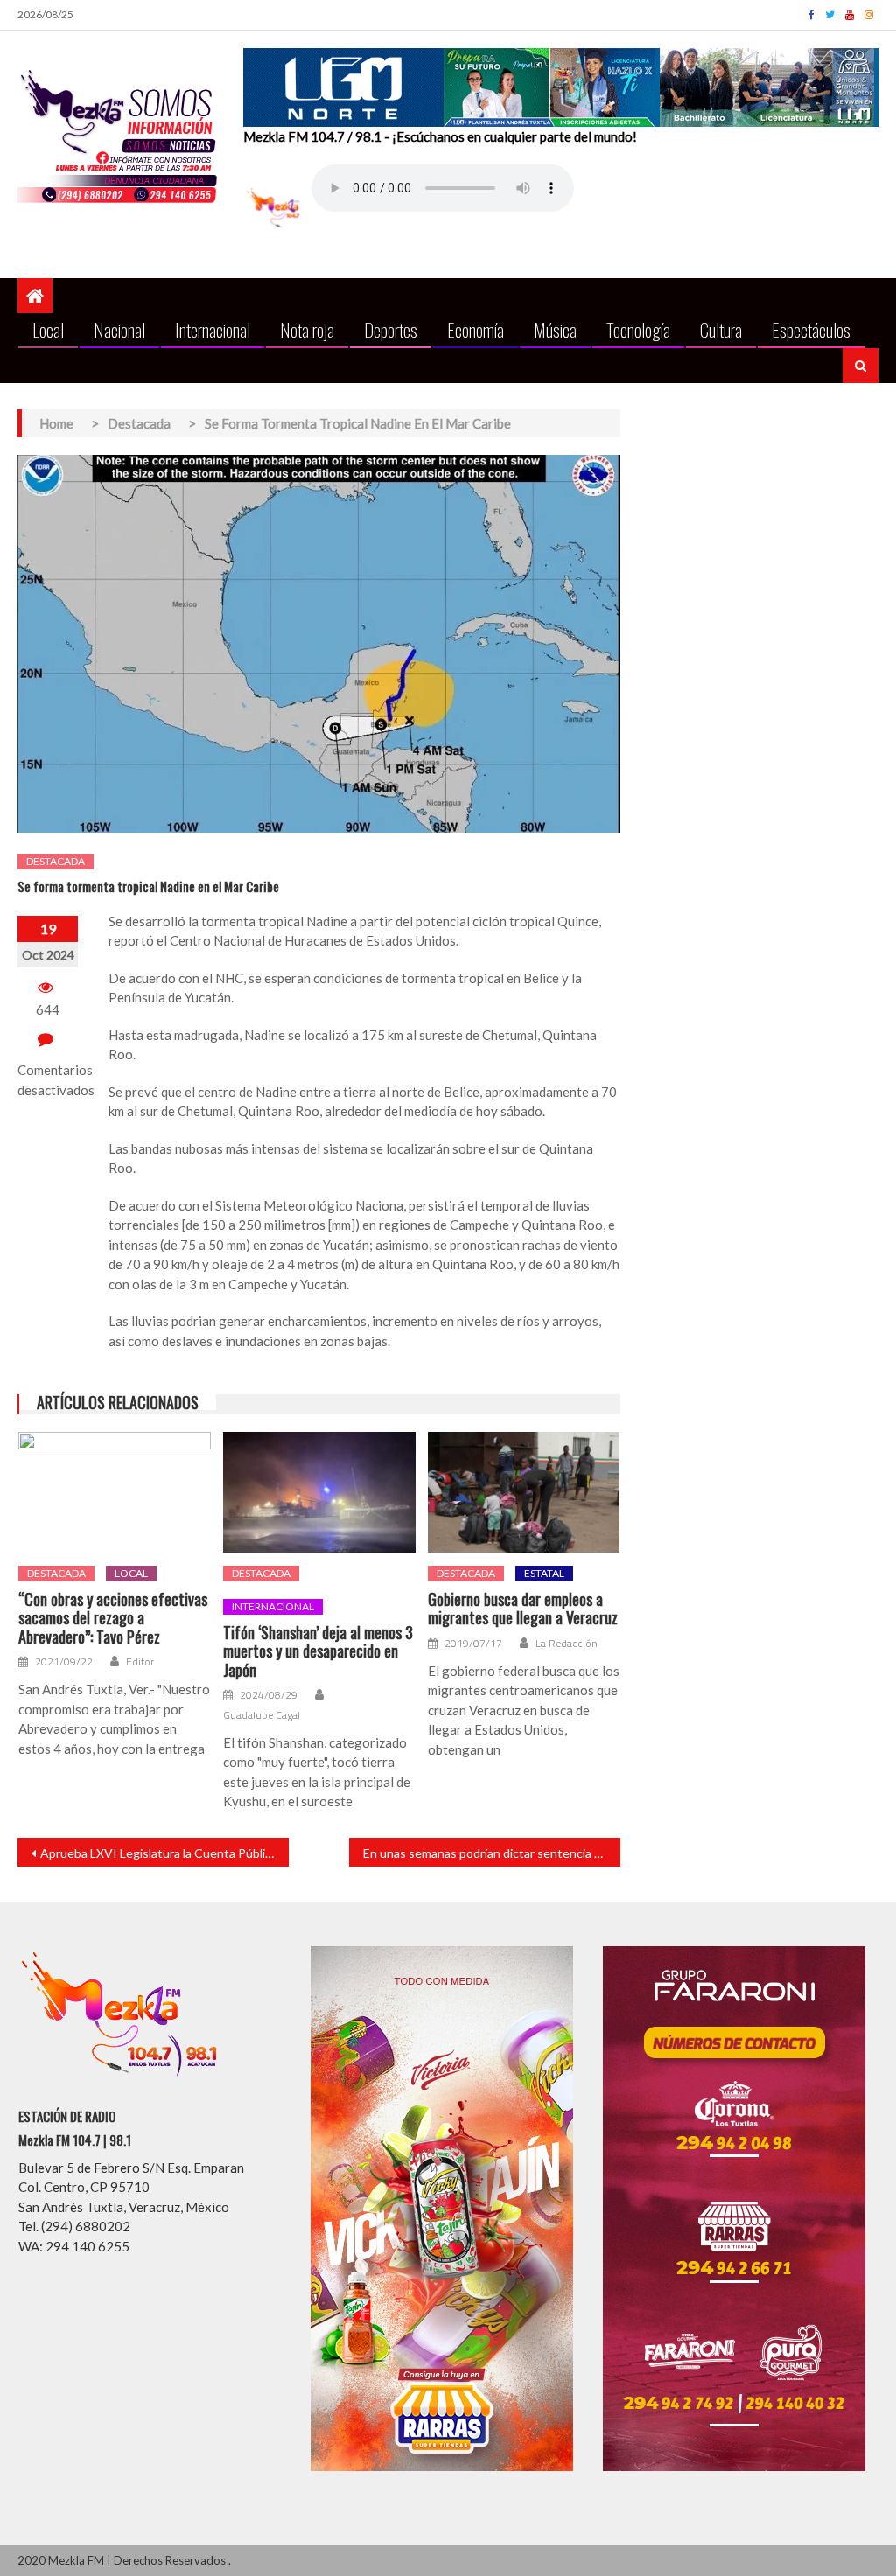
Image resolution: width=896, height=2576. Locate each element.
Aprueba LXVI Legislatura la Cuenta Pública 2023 (164, 1853)
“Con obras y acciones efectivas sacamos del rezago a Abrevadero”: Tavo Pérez (113, 1619)
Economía (476, 329)
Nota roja (307, 329)
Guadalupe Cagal (262, 1715)
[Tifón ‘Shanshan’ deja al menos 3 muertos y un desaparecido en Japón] (319, 1492)
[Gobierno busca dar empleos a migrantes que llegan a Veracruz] (524, 1492)
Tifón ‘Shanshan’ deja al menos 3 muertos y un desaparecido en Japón (318, 1652)
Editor (140, 1662)
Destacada (56, 861)
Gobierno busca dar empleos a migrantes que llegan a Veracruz (523, 1609)
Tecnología (638, 329)
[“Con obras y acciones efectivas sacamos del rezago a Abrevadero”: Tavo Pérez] (115, 1492)
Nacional (119, 329)
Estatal (544, 1573)
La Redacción (567, 1644)
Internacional (213, 329)
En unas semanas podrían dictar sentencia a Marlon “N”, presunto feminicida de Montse (492, 1853)
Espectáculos (811, 329)
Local (48, 329)
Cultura (721, 329)
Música (555, 329)
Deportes (391, 329)
